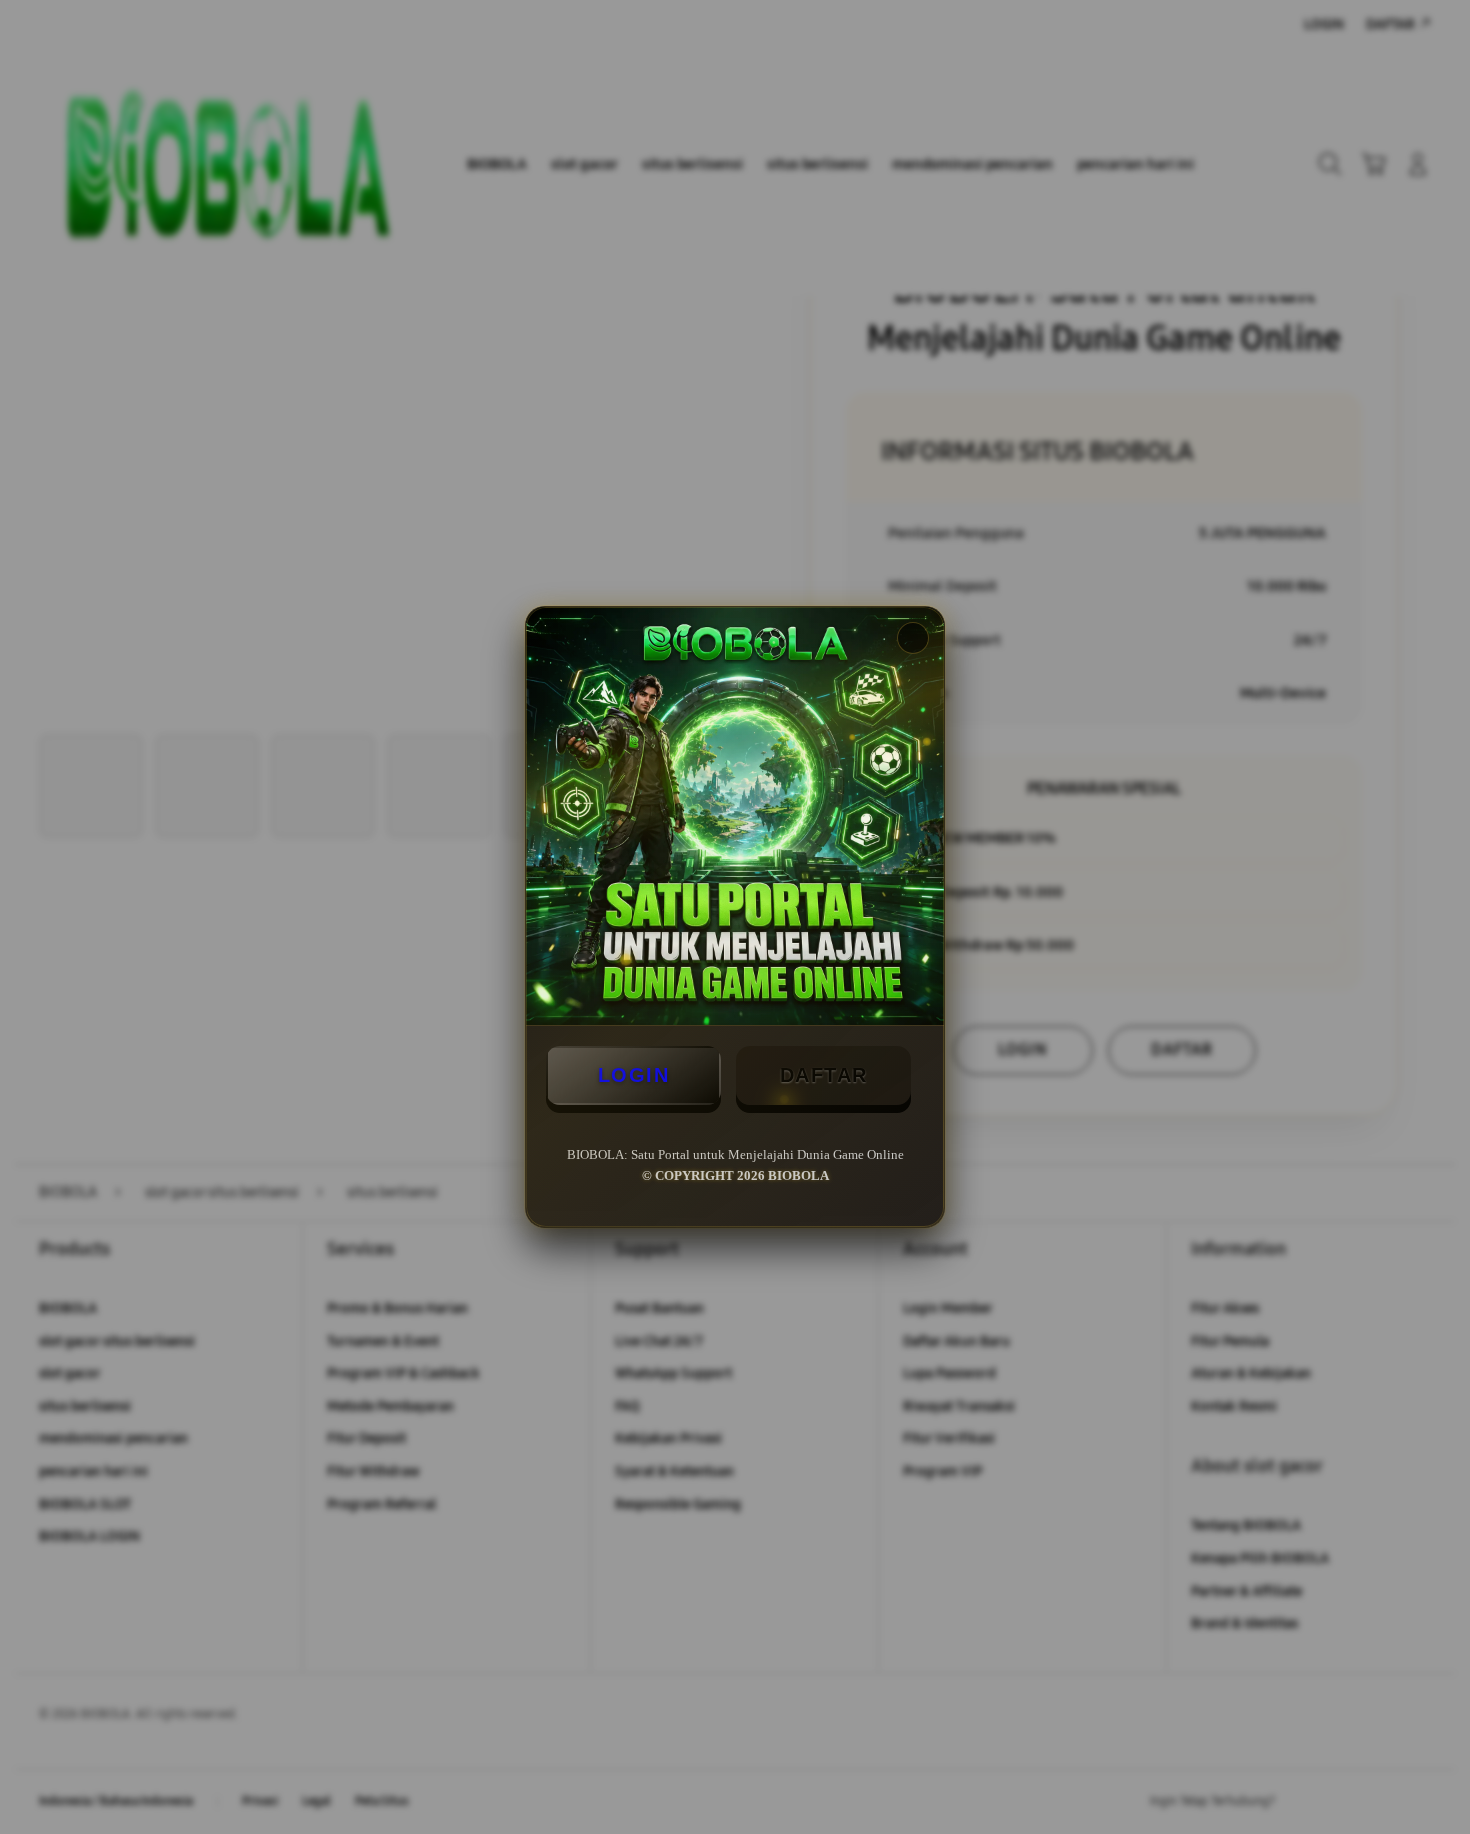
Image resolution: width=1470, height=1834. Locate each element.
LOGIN (634, 1075)
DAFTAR (824, 1075)
